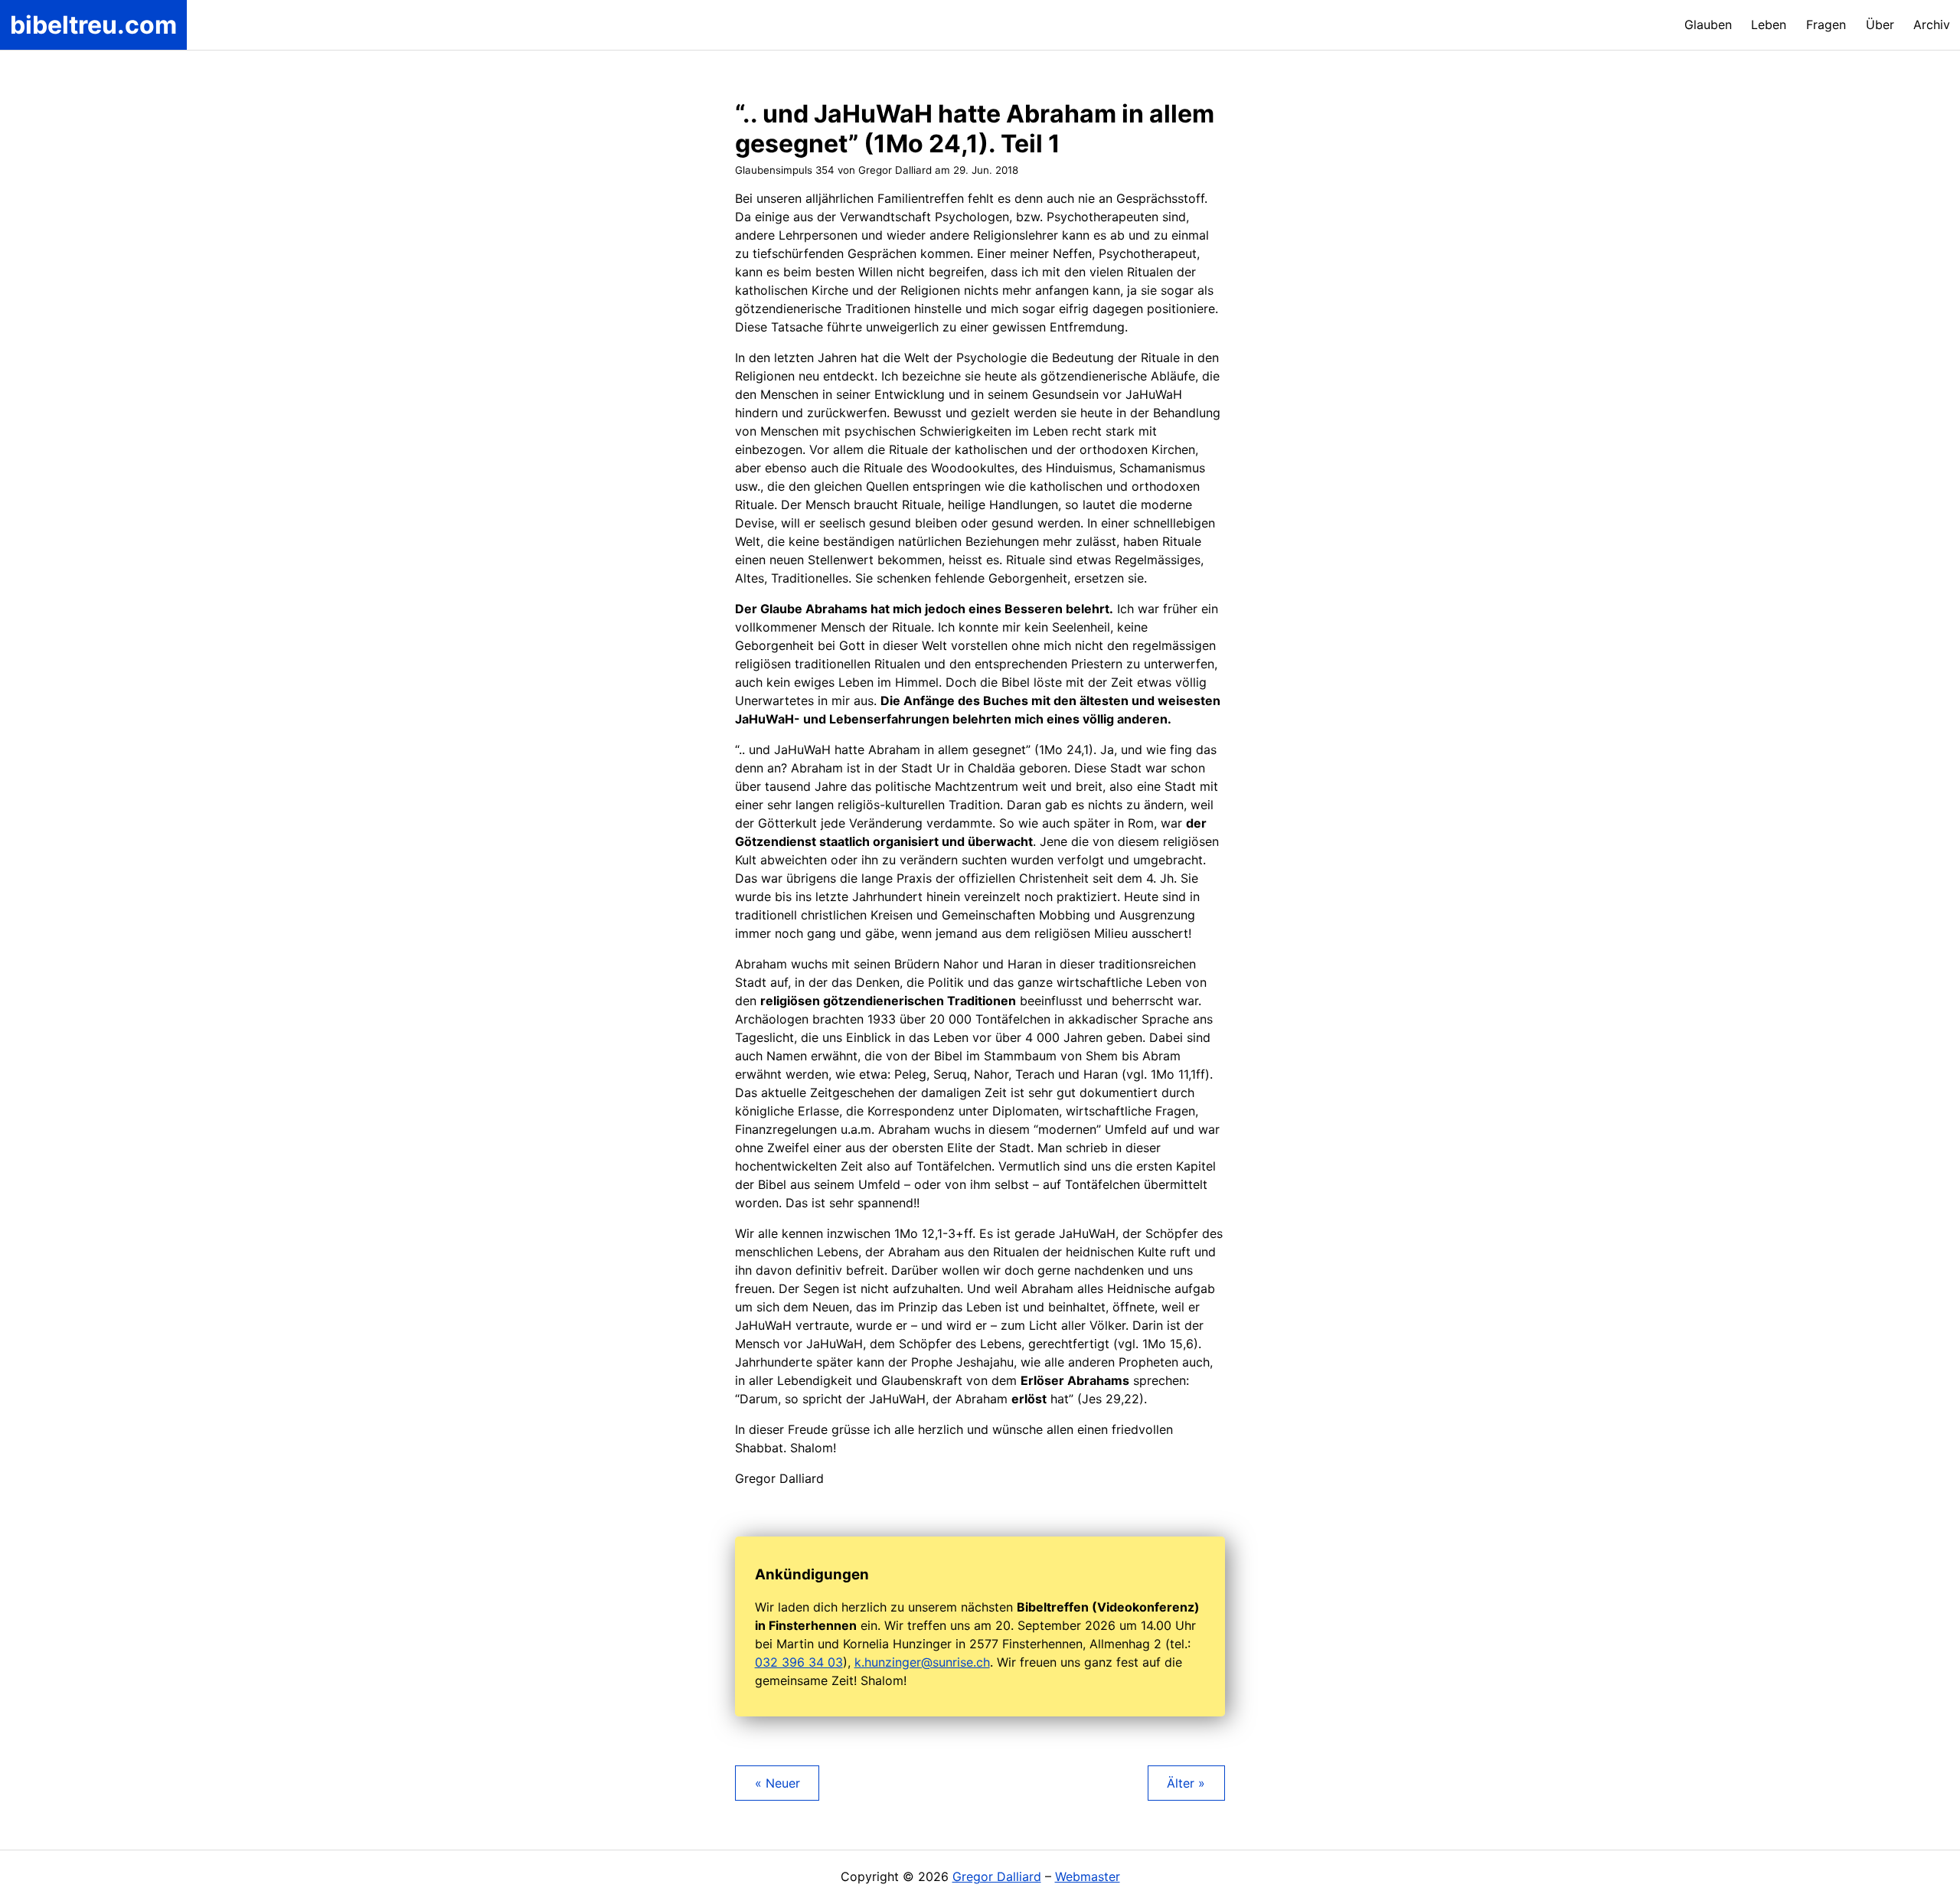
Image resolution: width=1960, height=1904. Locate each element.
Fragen (1826, 24)
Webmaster (1088, 1876)
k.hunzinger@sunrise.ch (922, 1662)
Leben (1769, 24)
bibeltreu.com (93, 25)
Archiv (1932, 24)
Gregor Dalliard (997, 1876)
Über (1880, 24)
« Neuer (777, 1783)
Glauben (1708, 24)
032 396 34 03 (799, 1662)
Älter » (1186, 1783)
